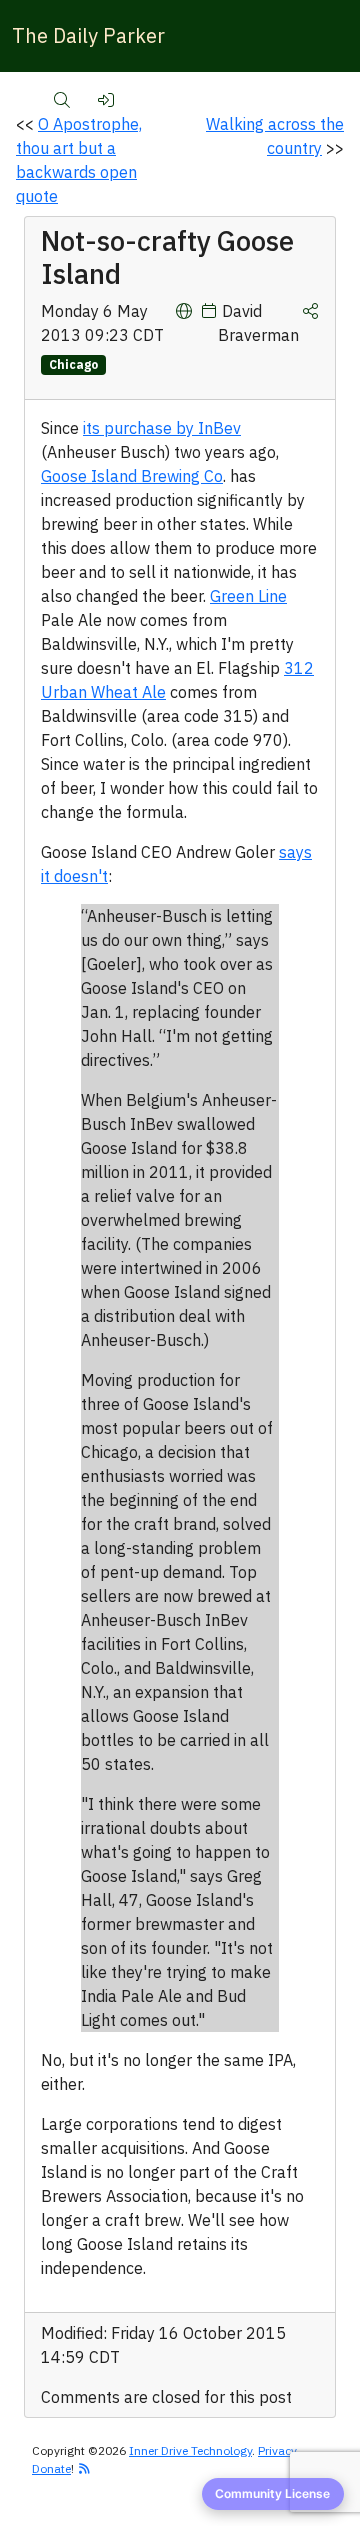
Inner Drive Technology (190, 2450)
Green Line (248, 596)
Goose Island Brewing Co (132, 476)
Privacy (277, 2450)
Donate (51, 2468)
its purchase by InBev (162, 428)
